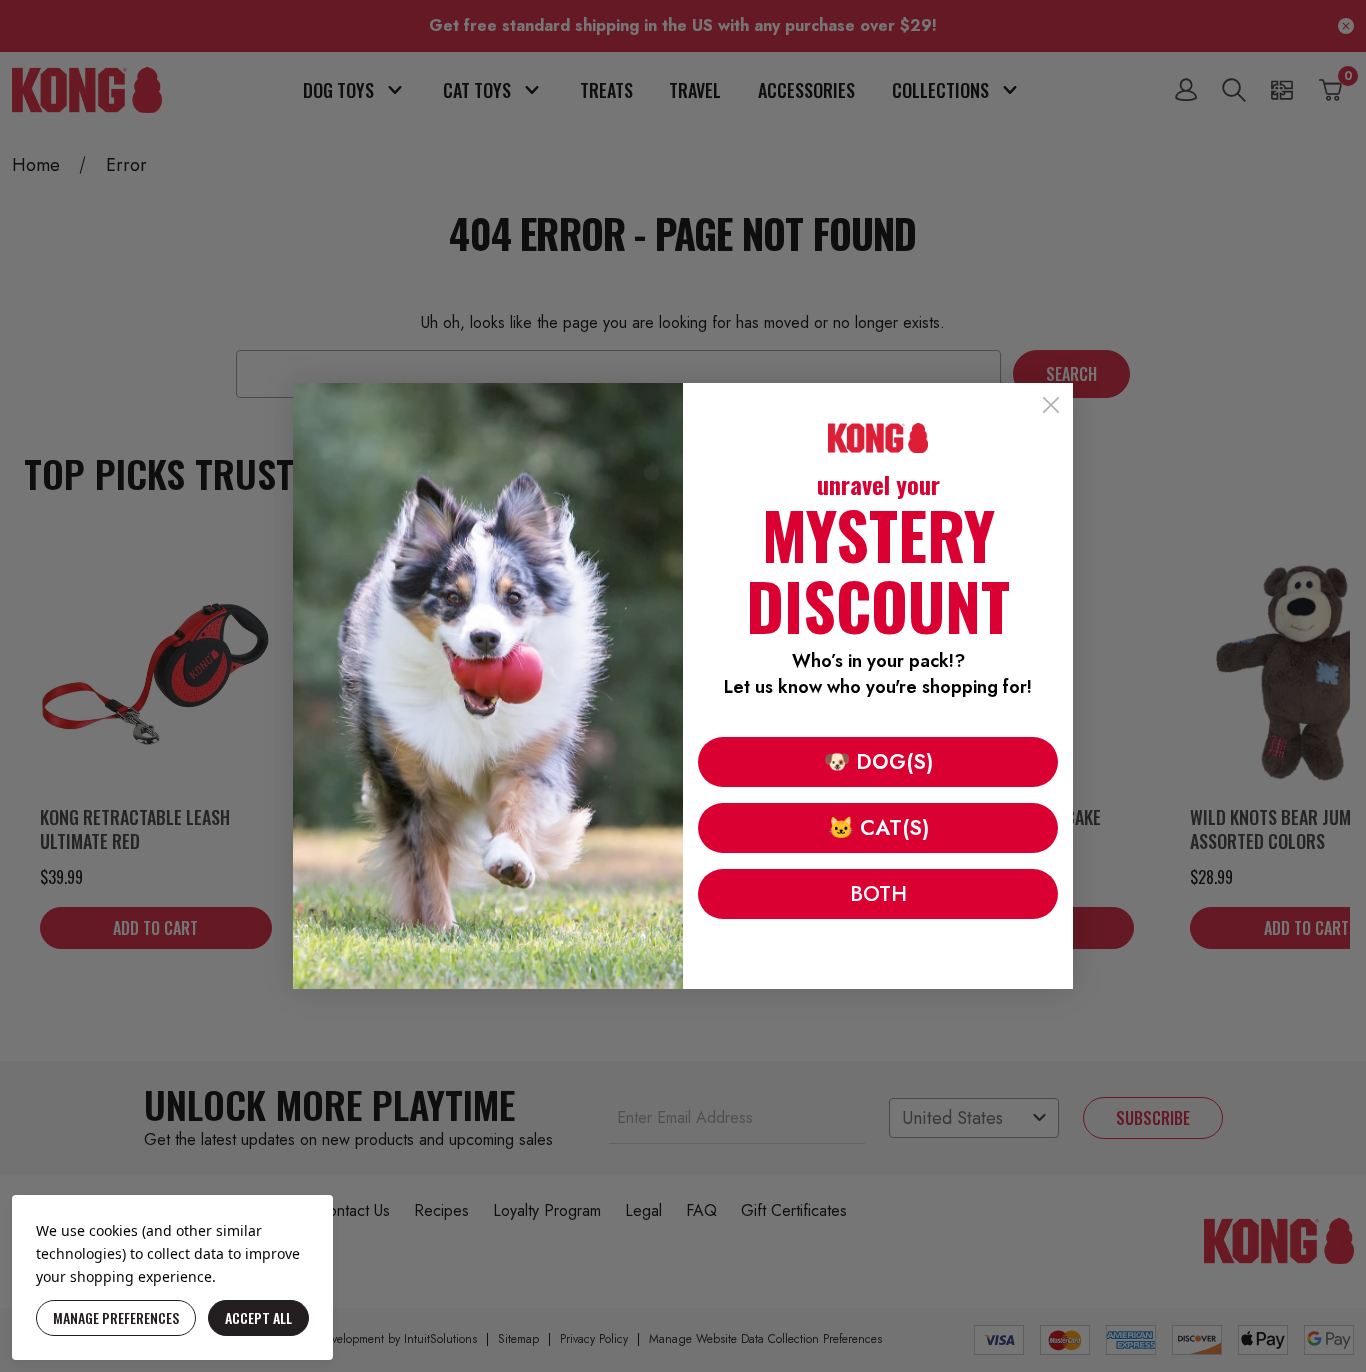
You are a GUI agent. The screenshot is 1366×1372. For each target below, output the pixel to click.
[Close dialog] (1051, 405)
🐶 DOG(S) (878, 762)
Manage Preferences (116, 1317)
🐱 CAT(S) (878, 828)
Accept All (258, 1317)
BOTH (878, 894)
